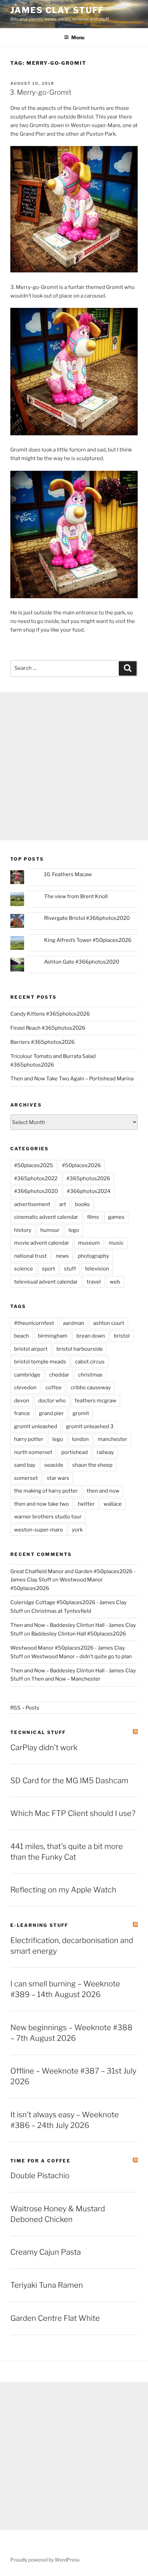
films (93, 1217)
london (80, 1439)
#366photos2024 (89, 1191)
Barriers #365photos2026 (43, 1042)
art (63, 1204)
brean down (91, 1336)
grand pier (51, 1413)
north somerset (33, 1452)
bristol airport (31, 1349)
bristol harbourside (80, 1349)
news (62, 1256)
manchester (113, 1439)
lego (74, 1230)
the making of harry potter (46, 1491)
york (77, 1530)
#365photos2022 (36, 1178)
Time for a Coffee (40, 2161)
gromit (81, 1413)
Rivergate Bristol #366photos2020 (87, 918)
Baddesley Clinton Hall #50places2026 (79, 1634)
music (116, 1243)
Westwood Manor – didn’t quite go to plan (82, 1656)
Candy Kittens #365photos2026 (50, 1014)
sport (49, 1269)
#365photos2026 (88, 1178)
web (115, 1282)
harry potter (29, 1439)
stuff (70, 1269)
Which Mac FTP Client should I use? (73, 1813)
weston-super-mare (39, 1530)
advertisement (32, 1204)
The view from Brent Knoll (76, 896)
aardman (74, 1323)
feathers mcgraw (96, 1401)
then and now (103, 1491)
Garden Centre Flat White (55, 2318)
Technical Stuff (38, 1732)
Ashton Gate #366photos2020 (82, 962)
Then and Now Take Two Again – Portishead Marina (72, 1079)
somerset (26, 1478)
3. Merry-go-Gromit (41, 92)
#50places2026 (81, 1165)
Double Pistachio (40, 2175)
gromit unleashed (36, 1426)
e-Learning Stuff (39, 1925)
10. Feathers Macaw (68, 874)
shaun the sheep (92, 1465)
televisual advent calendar (46, 1282)
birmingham (53, 1336)
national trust (30, 1256)
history (23, 1230)
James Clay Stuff (57, 10)
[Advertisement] (74, 766)
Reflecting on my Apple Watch (63, 1890)
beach (22, 1336)
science (24, 1269)
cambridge (27, 1375)
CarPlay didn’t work (44, 1747)
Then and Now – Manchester (66, 1679)
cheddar (59, 1375)
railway (105, 1452)
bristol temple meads (40, 1362)
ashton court (109, 1323)
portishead (75, 1452)
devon (22, 1401)
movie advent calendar (42, 1243)
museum (89, 1243)
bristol (122, 1336)
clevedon (25, 1388)
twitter (86, 1504)
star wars (58, 1478)
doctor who (52, 1401)
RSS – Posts (25, 1708)
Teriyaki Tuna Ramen (47, 2285)
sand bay (25, 1465)
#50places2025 (34, 1165)
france (22, 1413)
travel (94, 1282)
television (97, 1269)
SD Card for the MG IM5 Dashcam (69, 1780)
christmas (90, 1375)
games (116, 1217)
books (82, 1204)
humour (50, 1230)
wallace (113, 1504)
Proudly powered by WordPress (45, 2560)
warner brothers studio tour (48, 1517)
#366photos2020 (36, 1191)
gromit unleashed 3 (90, 1426)
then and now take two (41, 1504)
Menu (78, 37)
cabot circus (90, 1362)
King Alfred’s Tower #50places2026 (88, 940)
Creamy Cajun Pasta (46, 2252)
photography (93, 1256)
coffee (54, 1388)
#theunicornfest (34, 1323)
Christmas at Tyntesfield (61, 1611)
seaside (54, 1465)
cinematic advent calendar (46, 1217)
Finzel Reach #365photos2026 (48, 1028)
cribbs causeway (91, 1388)
